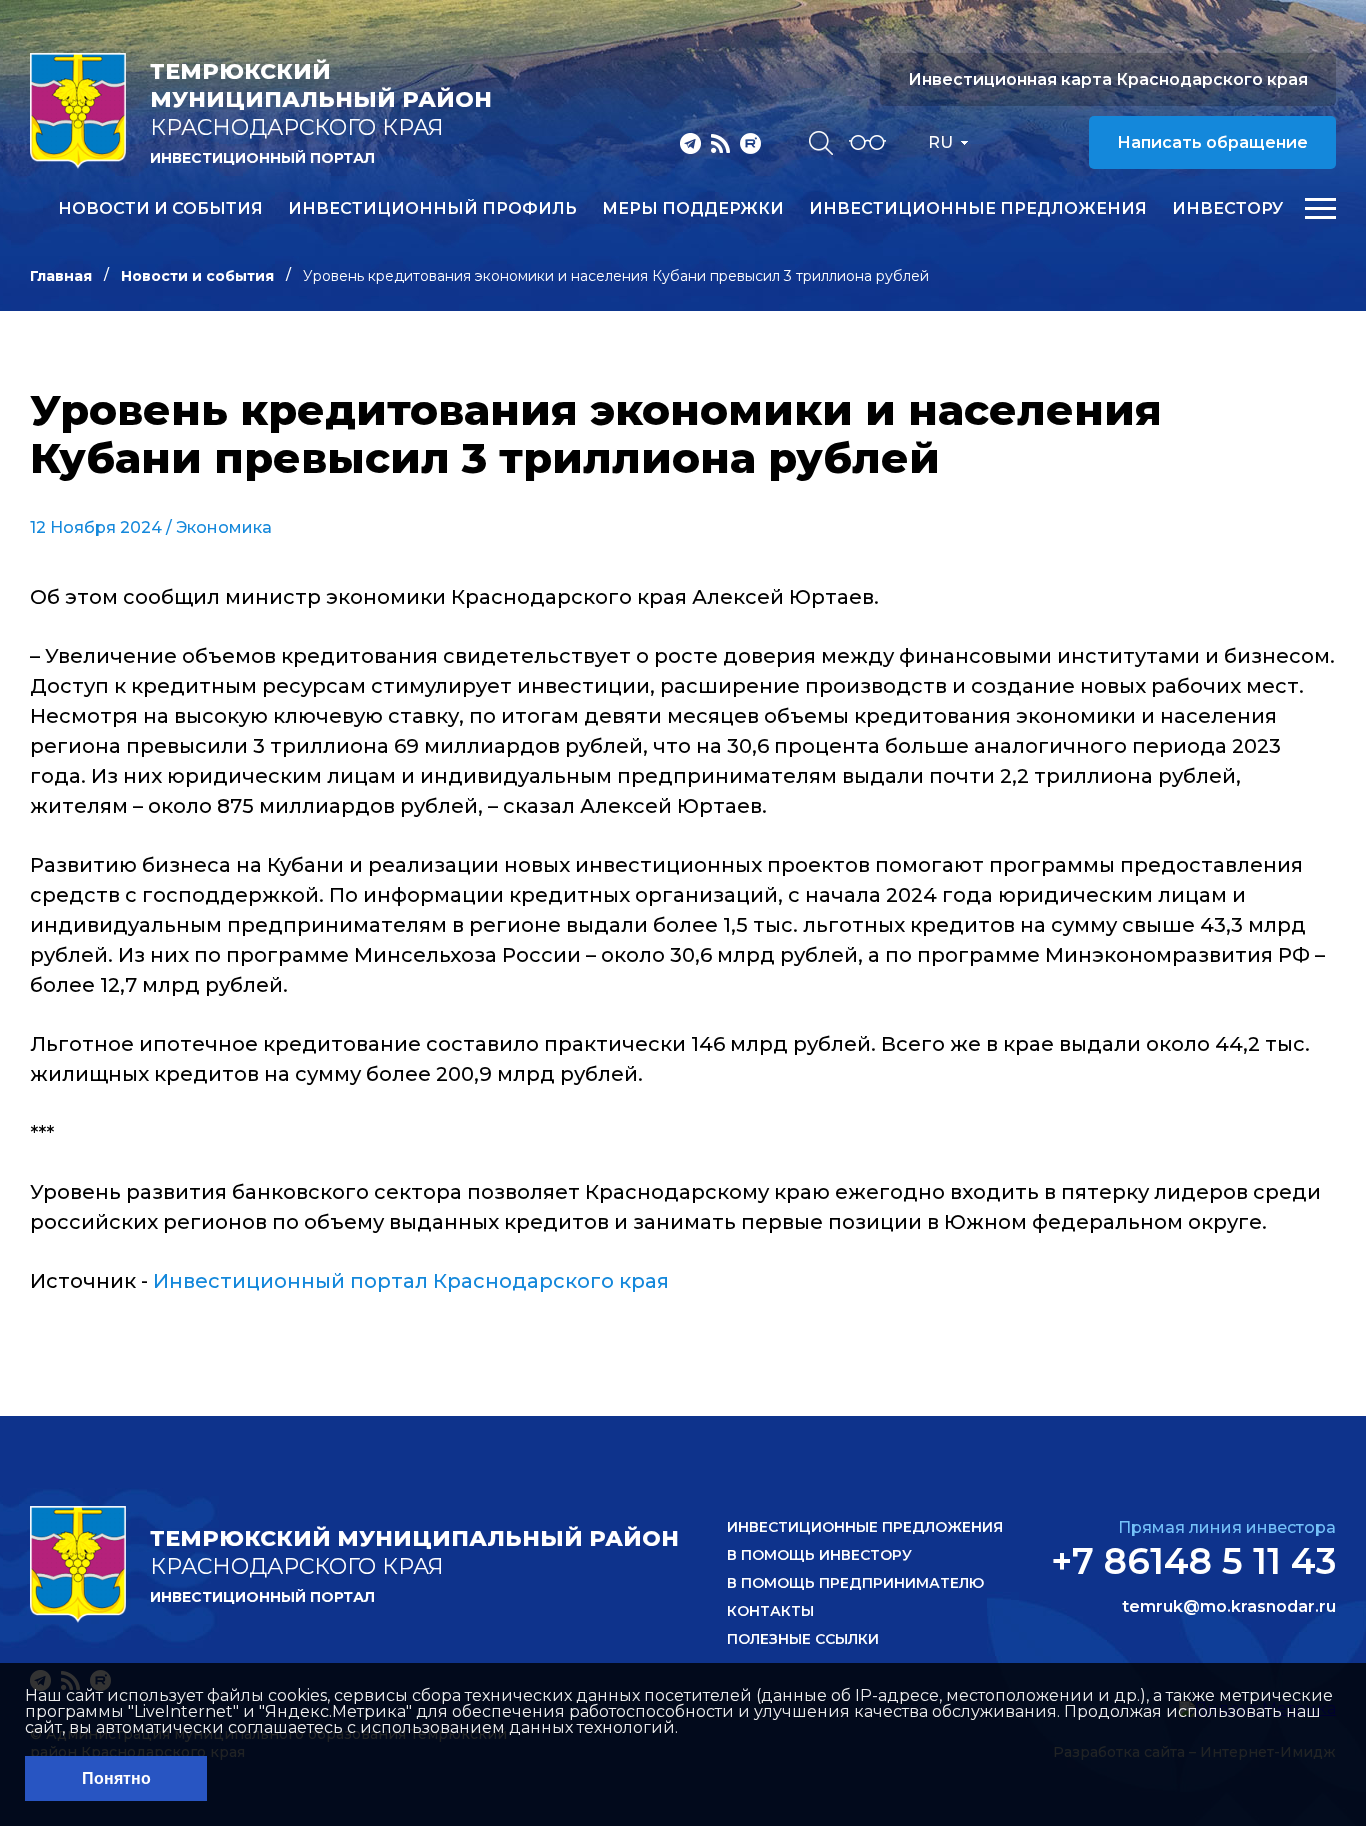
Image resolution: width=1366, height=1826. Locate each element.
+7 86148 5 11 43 (1193, 1561)
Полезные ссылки (803, 1639)
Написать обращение (1212, 142)
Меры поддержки (693, 209)
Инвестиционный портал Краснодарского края (411, 1281)
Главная (61, 276)
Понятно (116, 1778)
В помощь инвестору (819, 1555)
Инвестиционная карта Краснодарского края (1108, 79)
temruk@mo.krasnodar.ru (1229, 1607)
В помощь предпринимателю (855, 1583)
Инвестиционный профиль (432, 209)
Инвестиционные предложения (978, 209)
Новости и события (160, 209)
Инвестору (1227, 209)
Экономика (224, 527)
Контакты (770, 1611)
